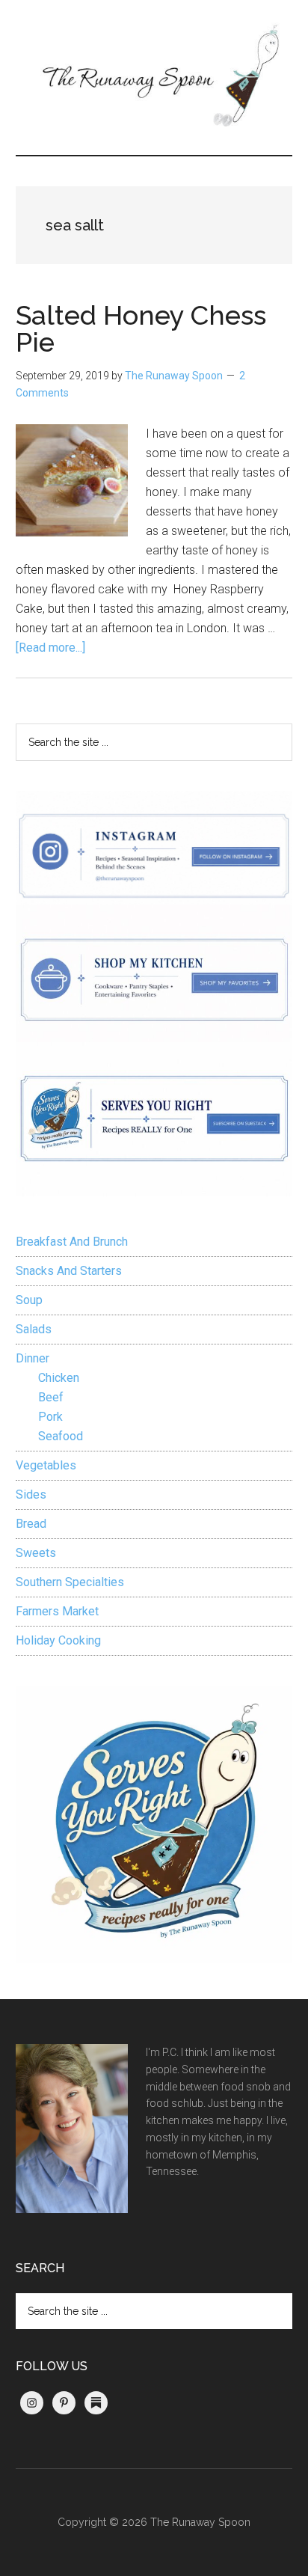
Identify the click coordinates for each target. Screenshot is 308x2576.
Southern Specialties (70, 1582)
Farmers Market (57, 1611)
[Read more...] (50, 648)
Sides (31, 1494)
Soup (29, 1300)
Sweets (36, 1553)
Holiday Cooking (58, 1640)
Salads (34, 1329)
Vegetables (46, 1465)
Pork (50, 1417)
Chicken (59, 1378)
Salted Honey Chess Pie (141, 328)
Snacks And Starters (69, 1271)
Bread (31, 1524)
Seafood (61, 1436)
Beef (51, 1397)
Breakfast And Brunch (72, 1242)
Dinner (33, 1358)
